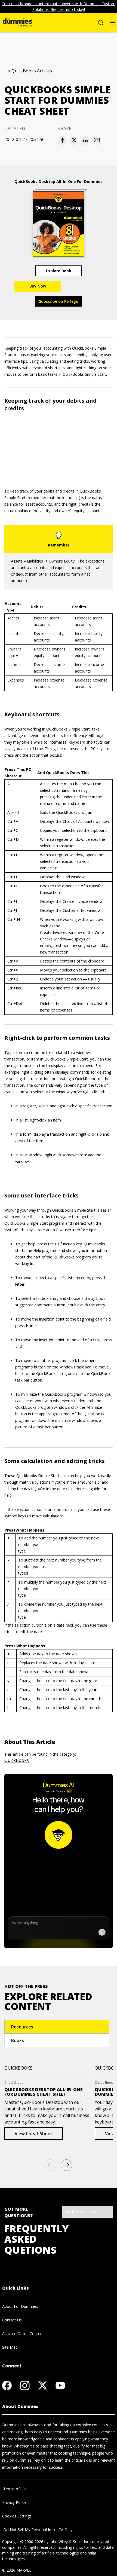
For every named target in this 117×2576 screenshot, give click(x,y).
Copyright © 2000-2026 (23, 2542)
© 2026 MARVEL (17, 2570)
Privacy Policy (14, 2502)
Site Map (10, 2347)
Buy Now (38, 286)
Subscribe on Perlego (59, 301)
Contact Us (12, 2320)
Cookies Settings (17, 2516)
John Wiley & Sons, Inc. (70, 2542)
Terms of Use (15, 2489)
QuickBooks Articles (32, 71)
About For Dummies (20, 2306)
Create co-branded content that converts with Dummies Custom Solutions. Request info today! (59, 7)
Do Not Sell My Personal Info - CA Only (37, 2530)
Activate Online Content (23, 2334)
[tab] (57, 2027)
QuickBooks (17, 1760)
